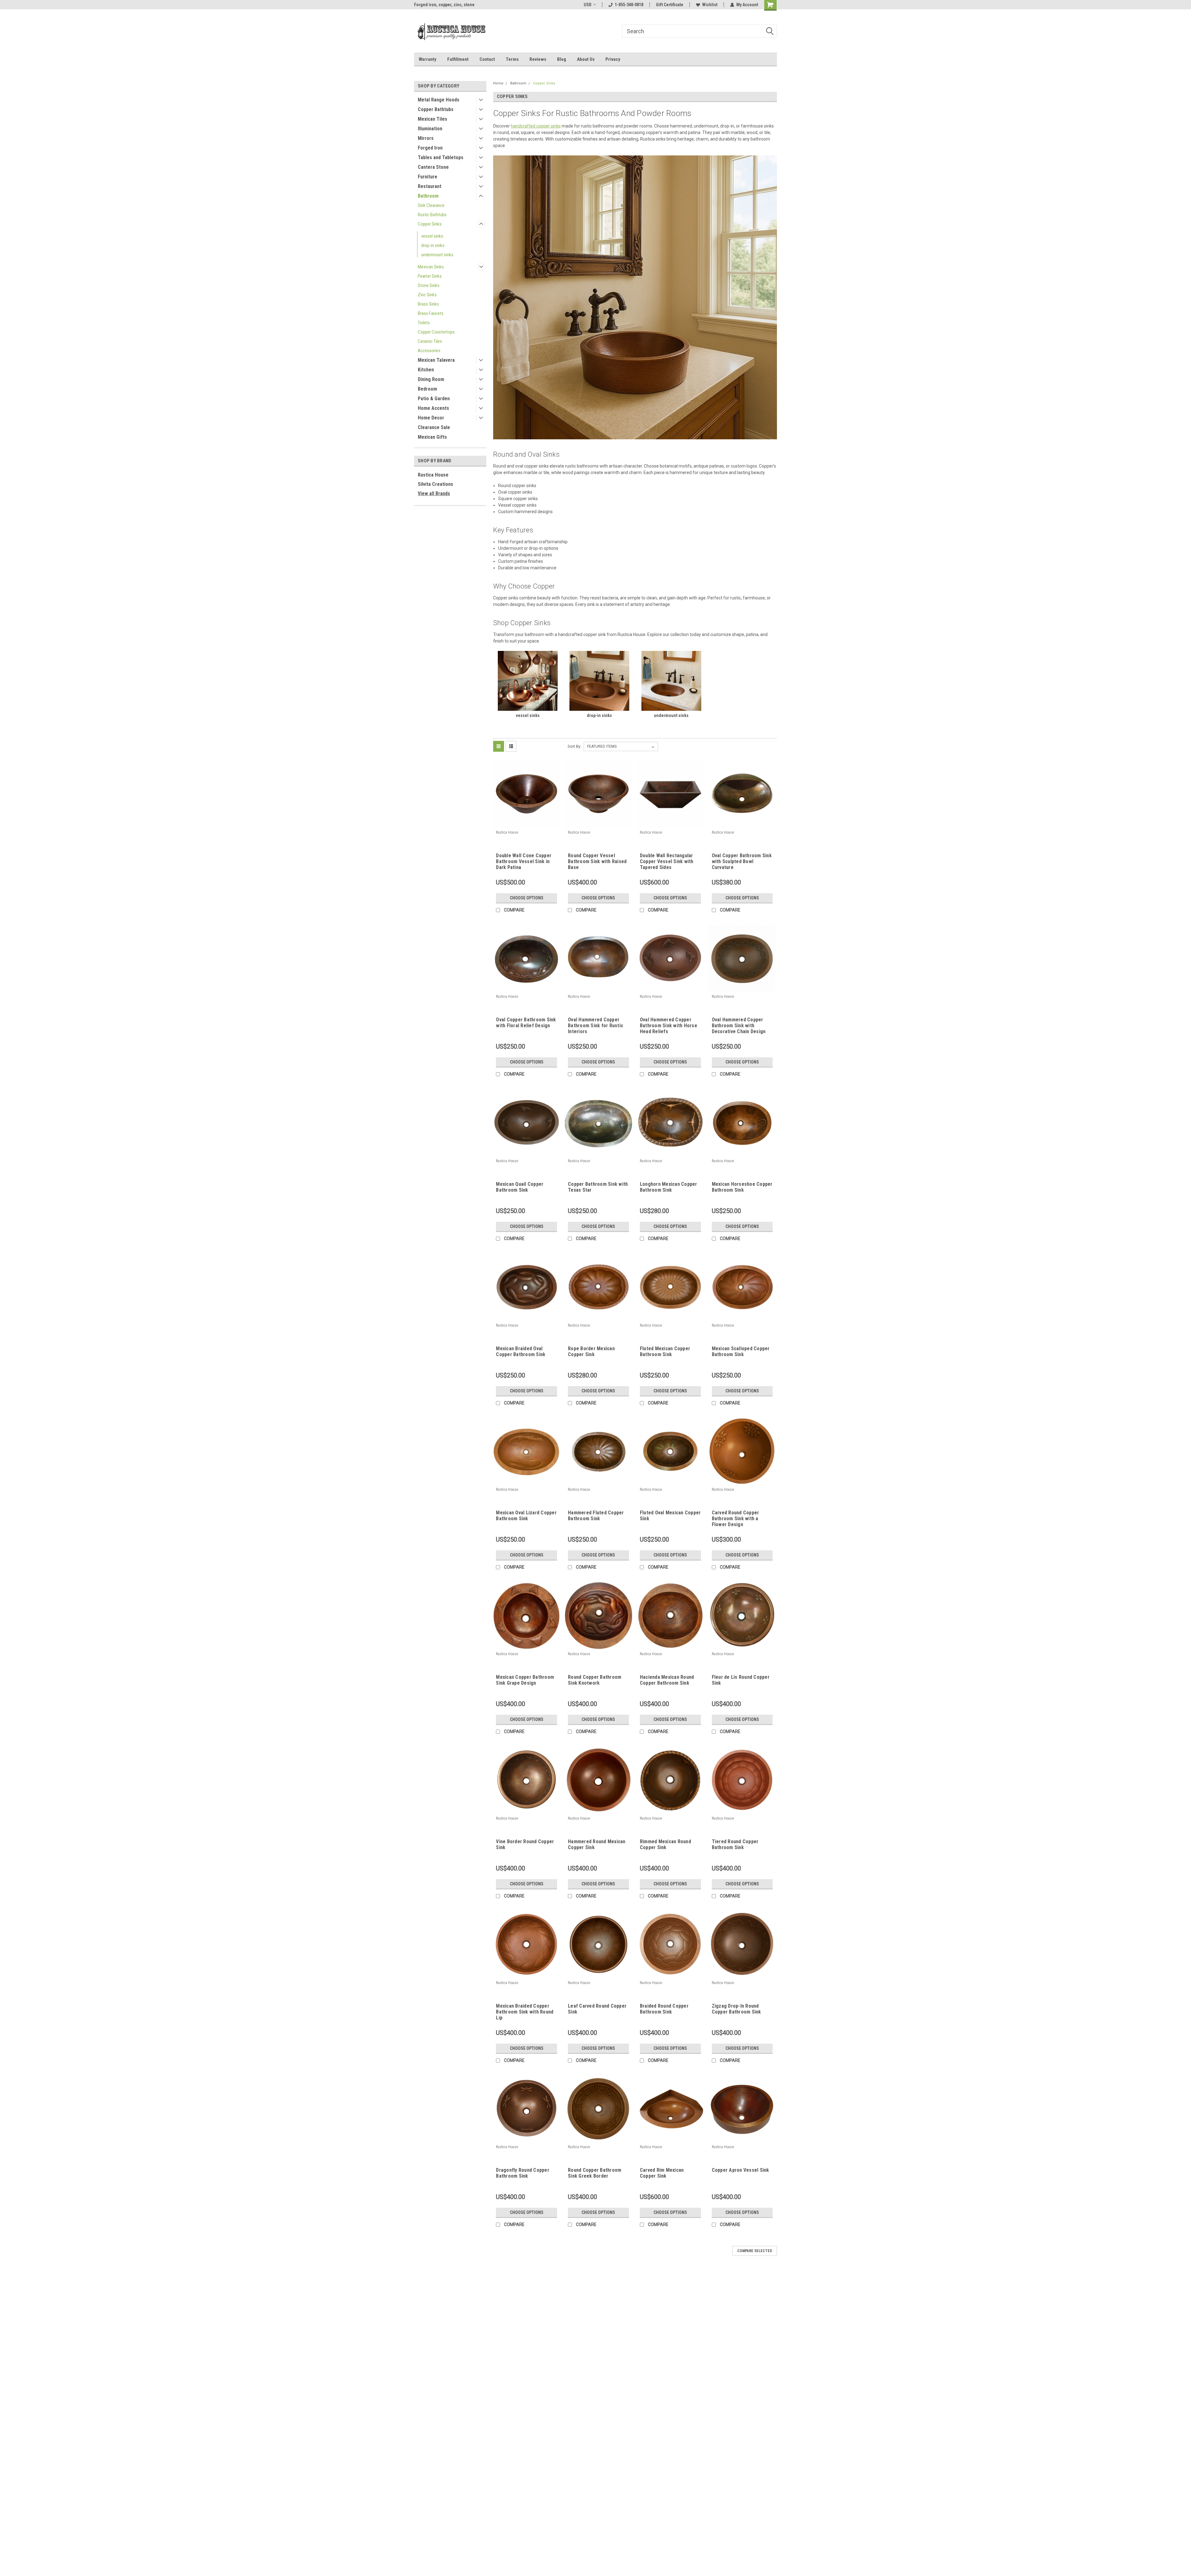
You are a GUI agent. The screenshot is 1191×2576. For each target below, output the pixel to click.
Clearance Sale (434, 427)
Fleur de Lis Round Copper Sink (741, 1680)
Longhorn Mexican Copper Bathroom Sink (669, 1187)
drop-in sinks (433, 245)
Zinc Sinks (427, 295)
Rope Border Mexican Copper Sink (591, 1351)
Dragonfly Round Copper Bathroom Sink (523, 2173)
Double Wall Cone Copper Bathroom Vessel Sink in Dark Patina (524, 861)
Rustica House (433, 475)
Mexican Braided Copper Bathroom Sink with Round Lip (525, 2012)
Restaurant (430, 186)
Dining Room (431, 379)
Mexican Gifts (432, 437)
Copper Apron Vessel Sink (740, 2170)
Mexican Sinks (431, 267)
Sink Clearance (431, 205)
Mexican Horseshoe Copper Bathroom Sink (742, 1187)
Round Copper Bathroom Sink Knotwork (595, 1680)
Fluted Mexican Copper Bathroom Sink (665, 1351)
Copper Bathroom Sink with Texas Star (598, 1187)
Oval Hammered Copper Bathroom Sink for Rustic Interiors (595, 1026)
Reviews (538, 59)
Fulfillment (458, 59)
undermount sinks (437, 255)
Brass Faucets (431, 313)
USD (588, 5)
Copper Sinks (430, 224)
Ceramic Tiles (430, 341)
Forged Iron (430, 148)
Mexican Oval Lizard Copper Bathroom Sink (526, 1516)
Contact (487, 59)
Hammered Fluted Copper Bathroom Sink (596, 1516)
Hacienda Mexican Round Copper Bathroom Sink (667, 1680)
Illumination (430, 129)
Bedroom (427, 389)
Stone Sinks (429, 285)
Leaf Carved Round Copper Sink (597, 2009)
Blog (562, 59)
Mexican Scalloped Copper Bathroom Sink (741, 1351)
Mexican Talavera (436, 360)
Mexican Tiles (433, 119)
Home (498, 83)
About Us (586, 59)
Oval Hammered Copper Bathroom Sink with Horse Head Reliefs (669, 1026)
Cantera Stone (433, 167)
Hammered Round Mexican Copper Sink (597, 1844)
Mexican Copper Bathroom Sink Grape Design (525, 1680)
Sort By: (574, 746)
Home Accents (433, 408)
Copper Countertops (436, 332)
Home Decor (431, 418)
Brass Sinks (428, 304)
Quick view (527, 823)
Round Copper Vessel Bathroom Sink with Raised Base (597, 861)
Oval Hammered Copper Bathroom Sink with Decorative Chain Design (739, 1026)
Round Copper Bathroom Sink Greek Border (595, 2173)
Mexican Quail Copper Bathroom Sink (520, 1187)
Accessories (429, 351)
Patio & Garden (434, 399)
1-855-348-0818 (629, 5)
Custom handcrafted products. (443, 5)
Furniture (428, 177)
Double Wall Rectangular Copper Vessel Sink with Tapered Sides (667, 861)
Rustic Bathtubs (432, 215)
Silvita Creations (435, 484)
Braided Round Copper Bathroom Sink (664, 2009)
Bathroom (428, 196)
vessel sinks (432, 236)
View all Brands (434, 493)
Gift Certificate (670, 5)
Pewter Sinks (430, 276)
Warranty (428, 59)
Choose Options (527, 898)
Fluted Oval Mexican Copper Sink (670, 1516)
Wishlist (710, 5)
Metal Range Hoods (439, 100)
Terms (512, 59)
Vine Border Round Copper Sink (525, 1844)
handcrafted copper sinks (536, 126)
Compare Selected (755, 2251)
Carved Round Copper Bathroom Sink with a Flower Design (736, 1519)
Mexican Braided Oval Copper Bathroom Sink (521, 1351)
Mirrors (426, 138)
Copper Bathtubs (436, 109)
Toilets (424, 323)
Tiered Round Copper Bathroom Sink (735, 1844)
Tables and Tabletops (441, 157)
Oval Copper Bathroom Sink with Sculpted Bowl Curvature (742, 861)
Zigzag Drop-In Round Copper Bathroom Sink (736, 2009)
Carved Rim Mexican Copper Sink (662, 2173)
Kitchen (426, 370)
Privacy (613, 59)
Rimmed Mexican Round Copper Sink (665, 1844)
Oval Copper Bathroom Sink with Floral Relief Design (526, 1023)
